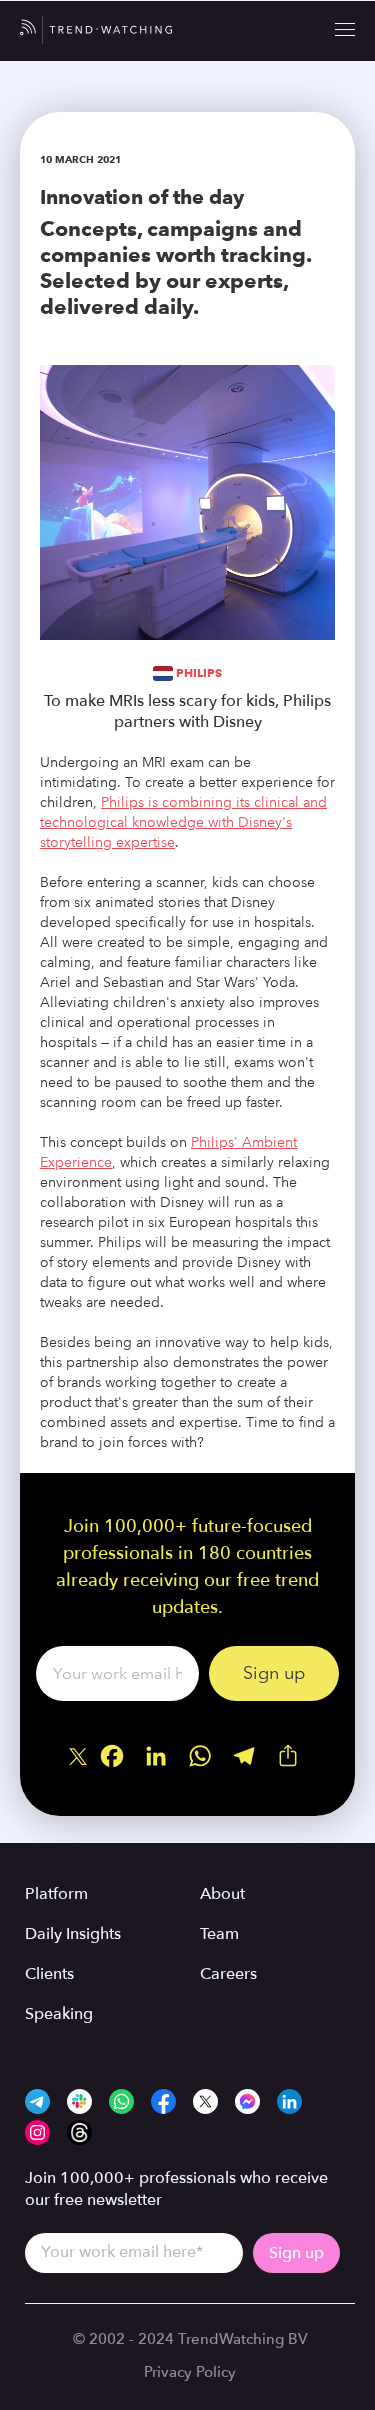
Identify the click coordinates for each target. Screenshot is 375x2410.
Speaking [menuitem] (59, 2014)
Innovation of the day (142, 197)
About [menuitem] (222, 1894)
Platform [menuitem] (56, 1894)
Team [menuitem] (219, 1934)
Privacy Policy (190, 2372)
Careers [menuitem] (228, 1974)
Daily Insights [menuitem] (73, 1934)
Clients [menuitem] (49, 1974)
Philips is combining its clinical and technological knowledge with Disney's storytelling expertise (183, 822)
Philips (199, 672)
